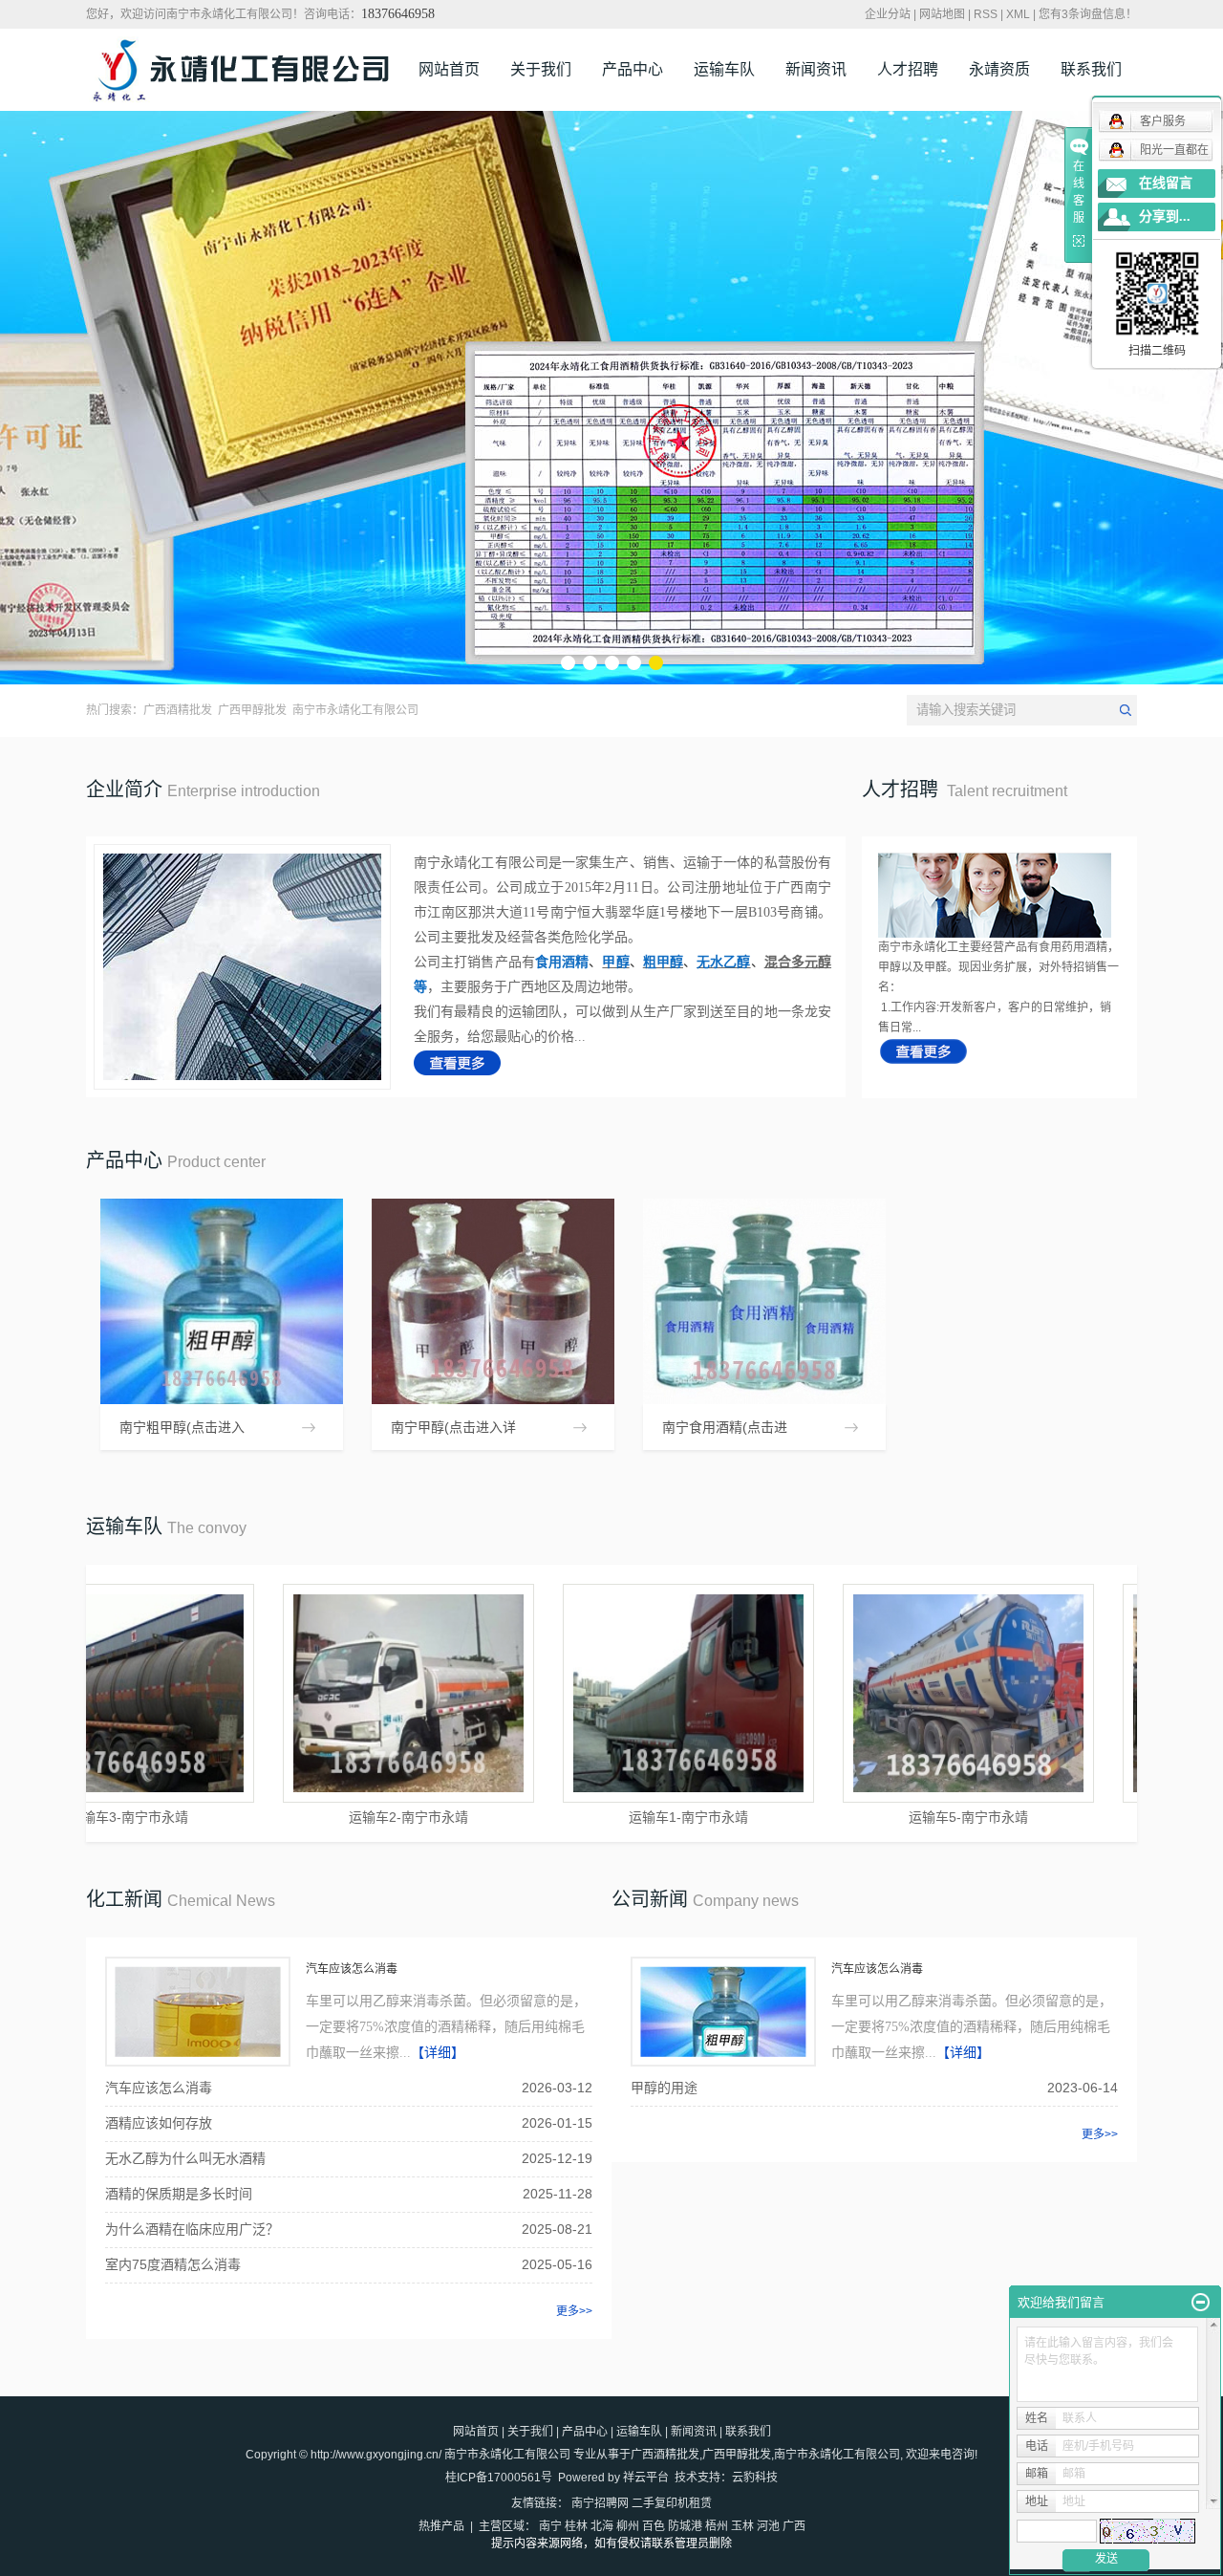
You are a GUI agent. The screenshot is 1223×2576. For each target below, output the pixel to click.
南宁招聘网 (600, 2503)
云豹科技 (755, 2478)
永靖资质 (999, 69)
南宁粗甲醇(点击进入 (182, 1427)
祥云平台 (646, 2478)
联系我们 (1091, 69)
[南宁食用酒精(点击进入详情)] (764, 1301)
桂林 (576, 2526)
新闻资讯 (816, 69)
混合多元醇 (798, 962)
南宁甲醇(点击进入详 (453, 1427)
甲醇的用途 (664, 2088)
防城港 (685, 2526)
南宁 (550, 2526)
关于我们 (541, 69)
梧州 (717, 2526)
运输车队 (724, 69)
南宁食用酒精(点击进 (725, 1427)
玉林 (742, 2526)
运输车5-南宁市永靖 (913, 1817)
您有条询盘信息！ (1088, 14)
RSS (986, 14)
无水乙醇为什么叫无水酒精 (185, 2158)
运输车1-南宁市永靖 (633, 1817)
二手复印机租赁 (672, 2503)
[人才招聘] (923, 1050)
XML (1018, 14)
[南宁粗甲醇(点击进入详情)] (222, 1301)
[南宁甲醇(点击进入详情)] (493, 1301)
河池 (768, 2526)
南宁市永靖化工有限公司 (355, 710)
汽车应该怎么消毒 (352, 1969)
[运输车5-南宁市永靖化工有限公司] (913, 1693)
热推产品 (441, 2526)
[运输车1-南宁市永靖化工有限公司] (633, 1693)
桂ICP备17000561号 (499, 2478)
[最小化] (1201, 2303)
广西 (794, 2526)
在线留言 (1166, 183)
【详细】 (438, 2053)
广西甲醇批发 (252, 710)
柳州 (628, 2526)
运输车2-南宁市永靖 (353, 1817)
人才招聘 (908, 69)
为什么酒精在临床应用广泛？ (192, 2229)
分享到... (1165, 216)
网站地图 (942, 14)
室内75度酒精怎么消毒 (173, 2264)
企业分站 (888, 14)
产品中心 (633, 69)
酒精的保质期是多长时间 (179, 2194)
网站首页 (449, 69)
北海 (602, 2526)
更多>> (574, 2311)
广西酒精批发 (178, 710)
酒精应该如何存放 (159, 2123)
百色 (654, 2526)
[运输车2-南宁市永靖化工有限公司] (353, 1693)
